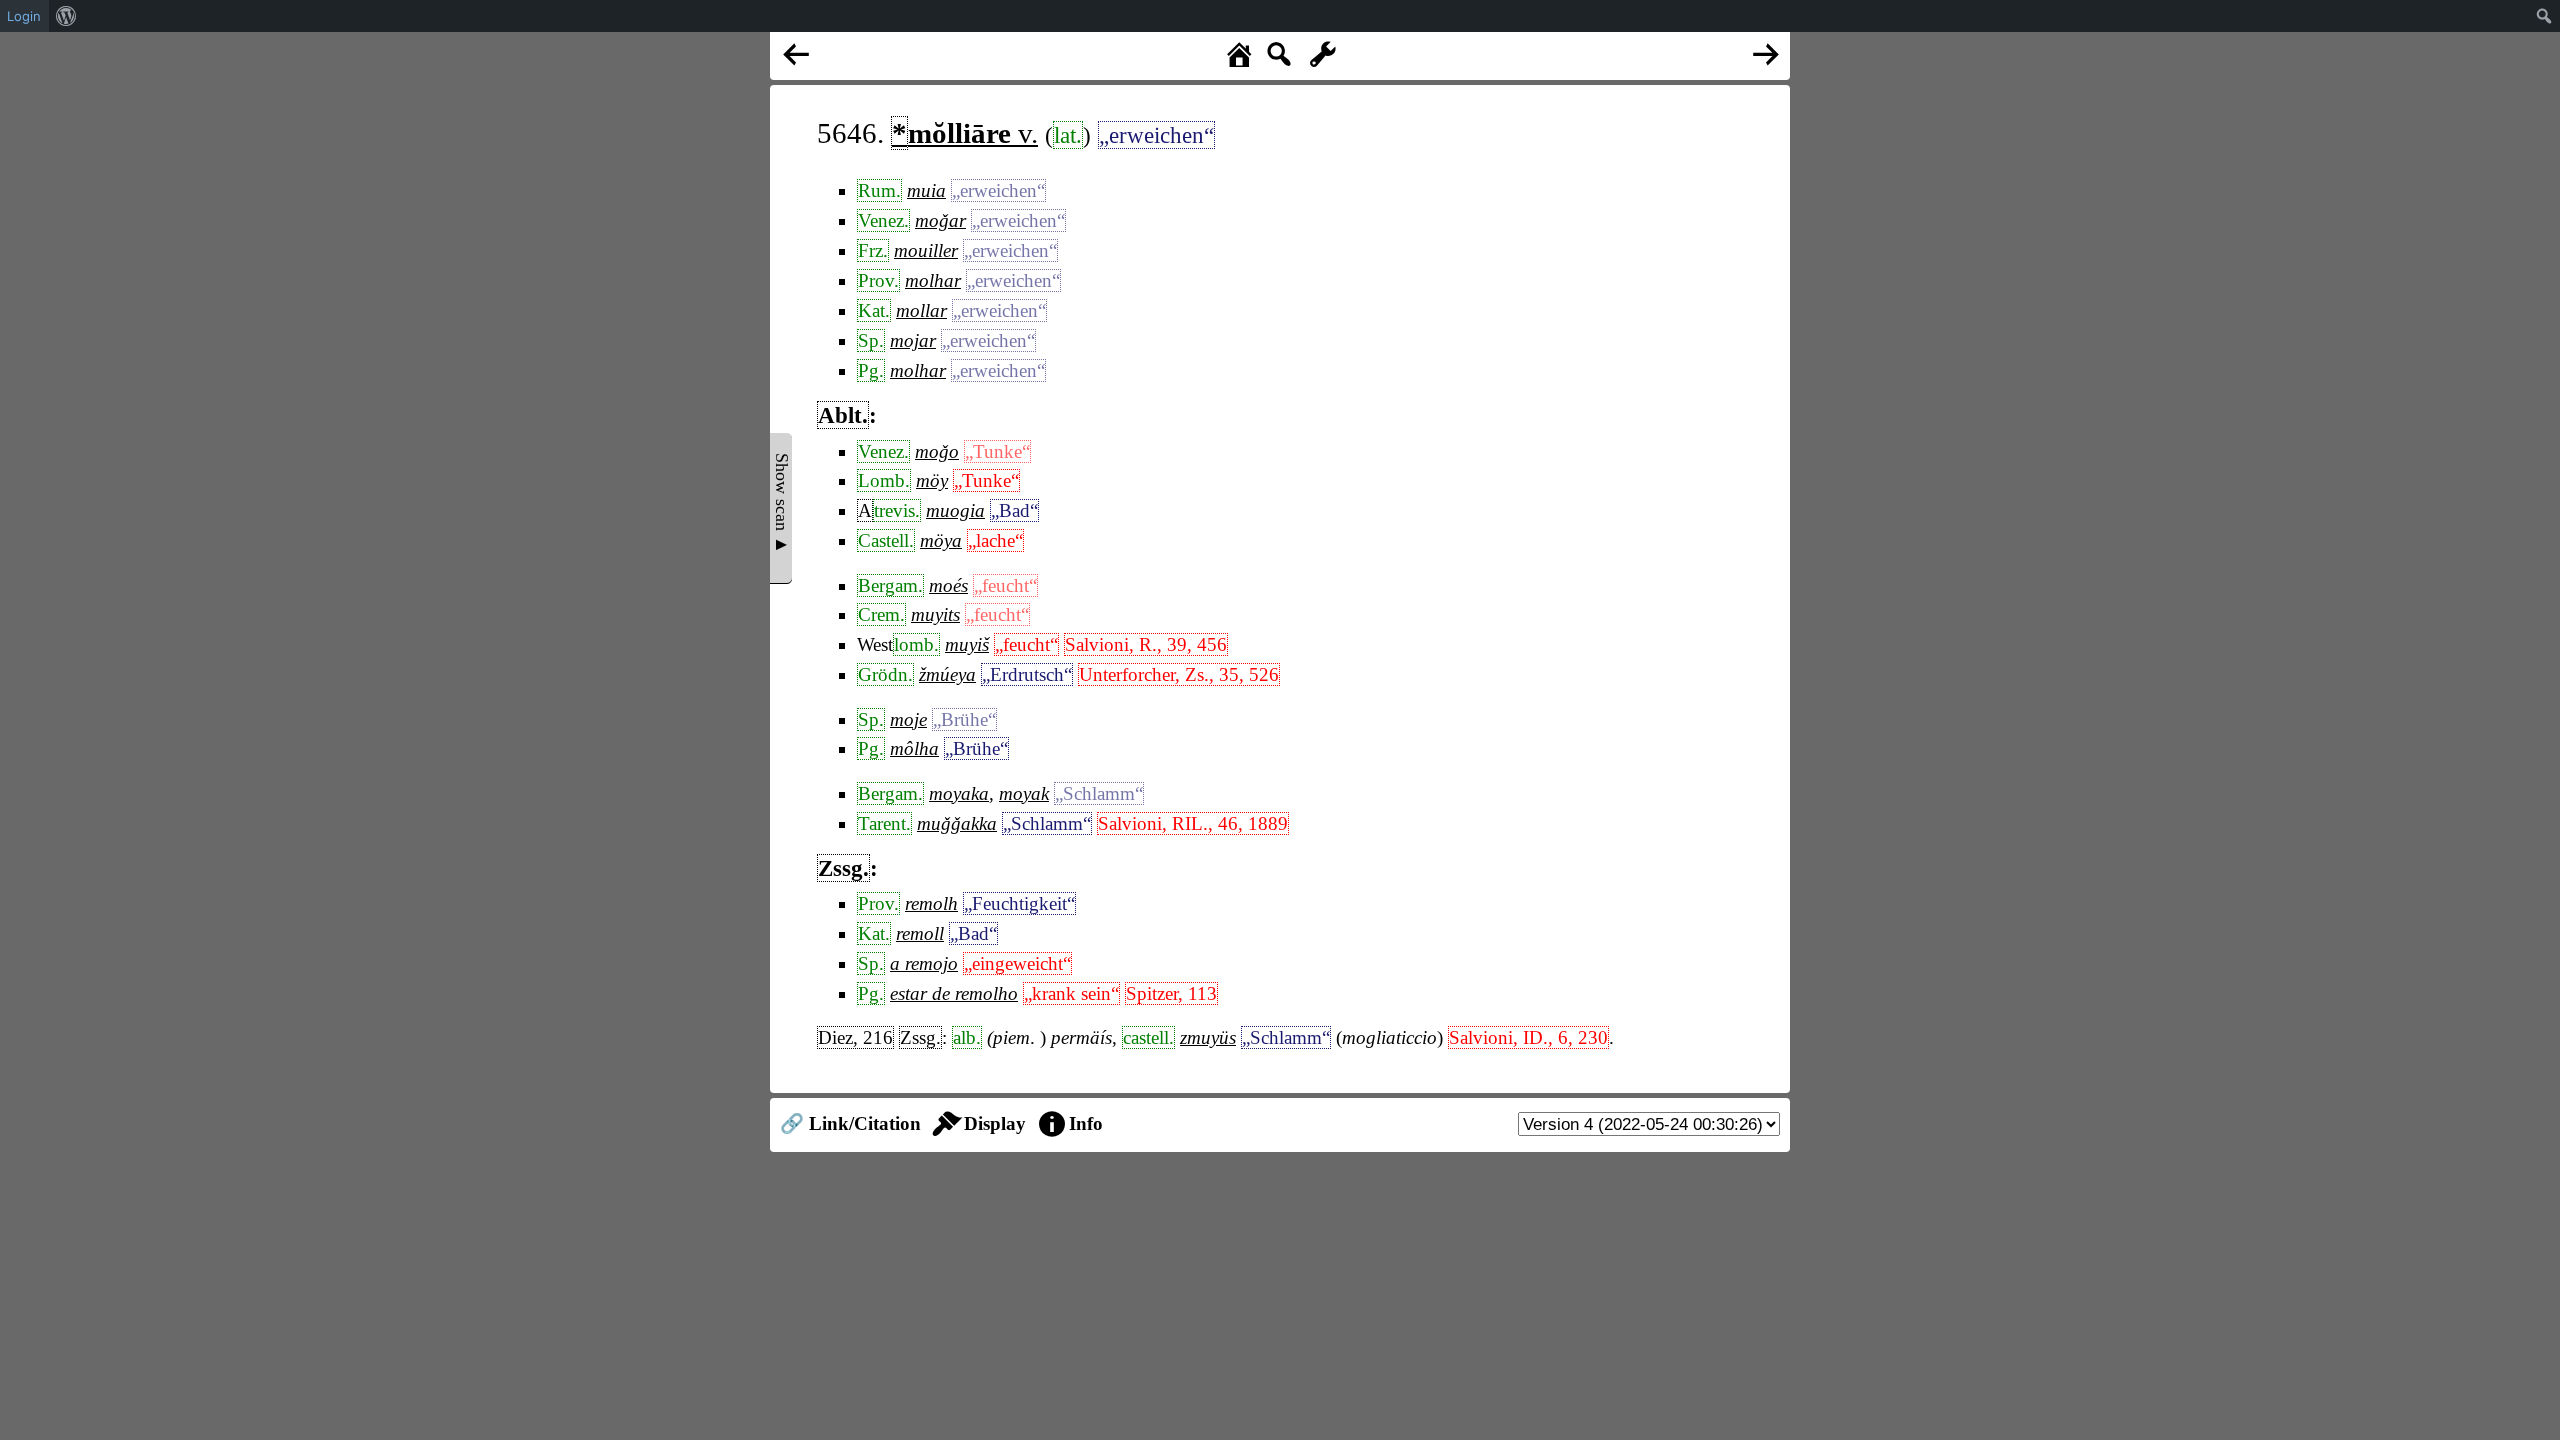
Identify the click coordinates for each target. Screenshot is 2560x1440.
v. (965, 133)
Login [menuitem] (24, 16)
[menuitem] (66, 16)
